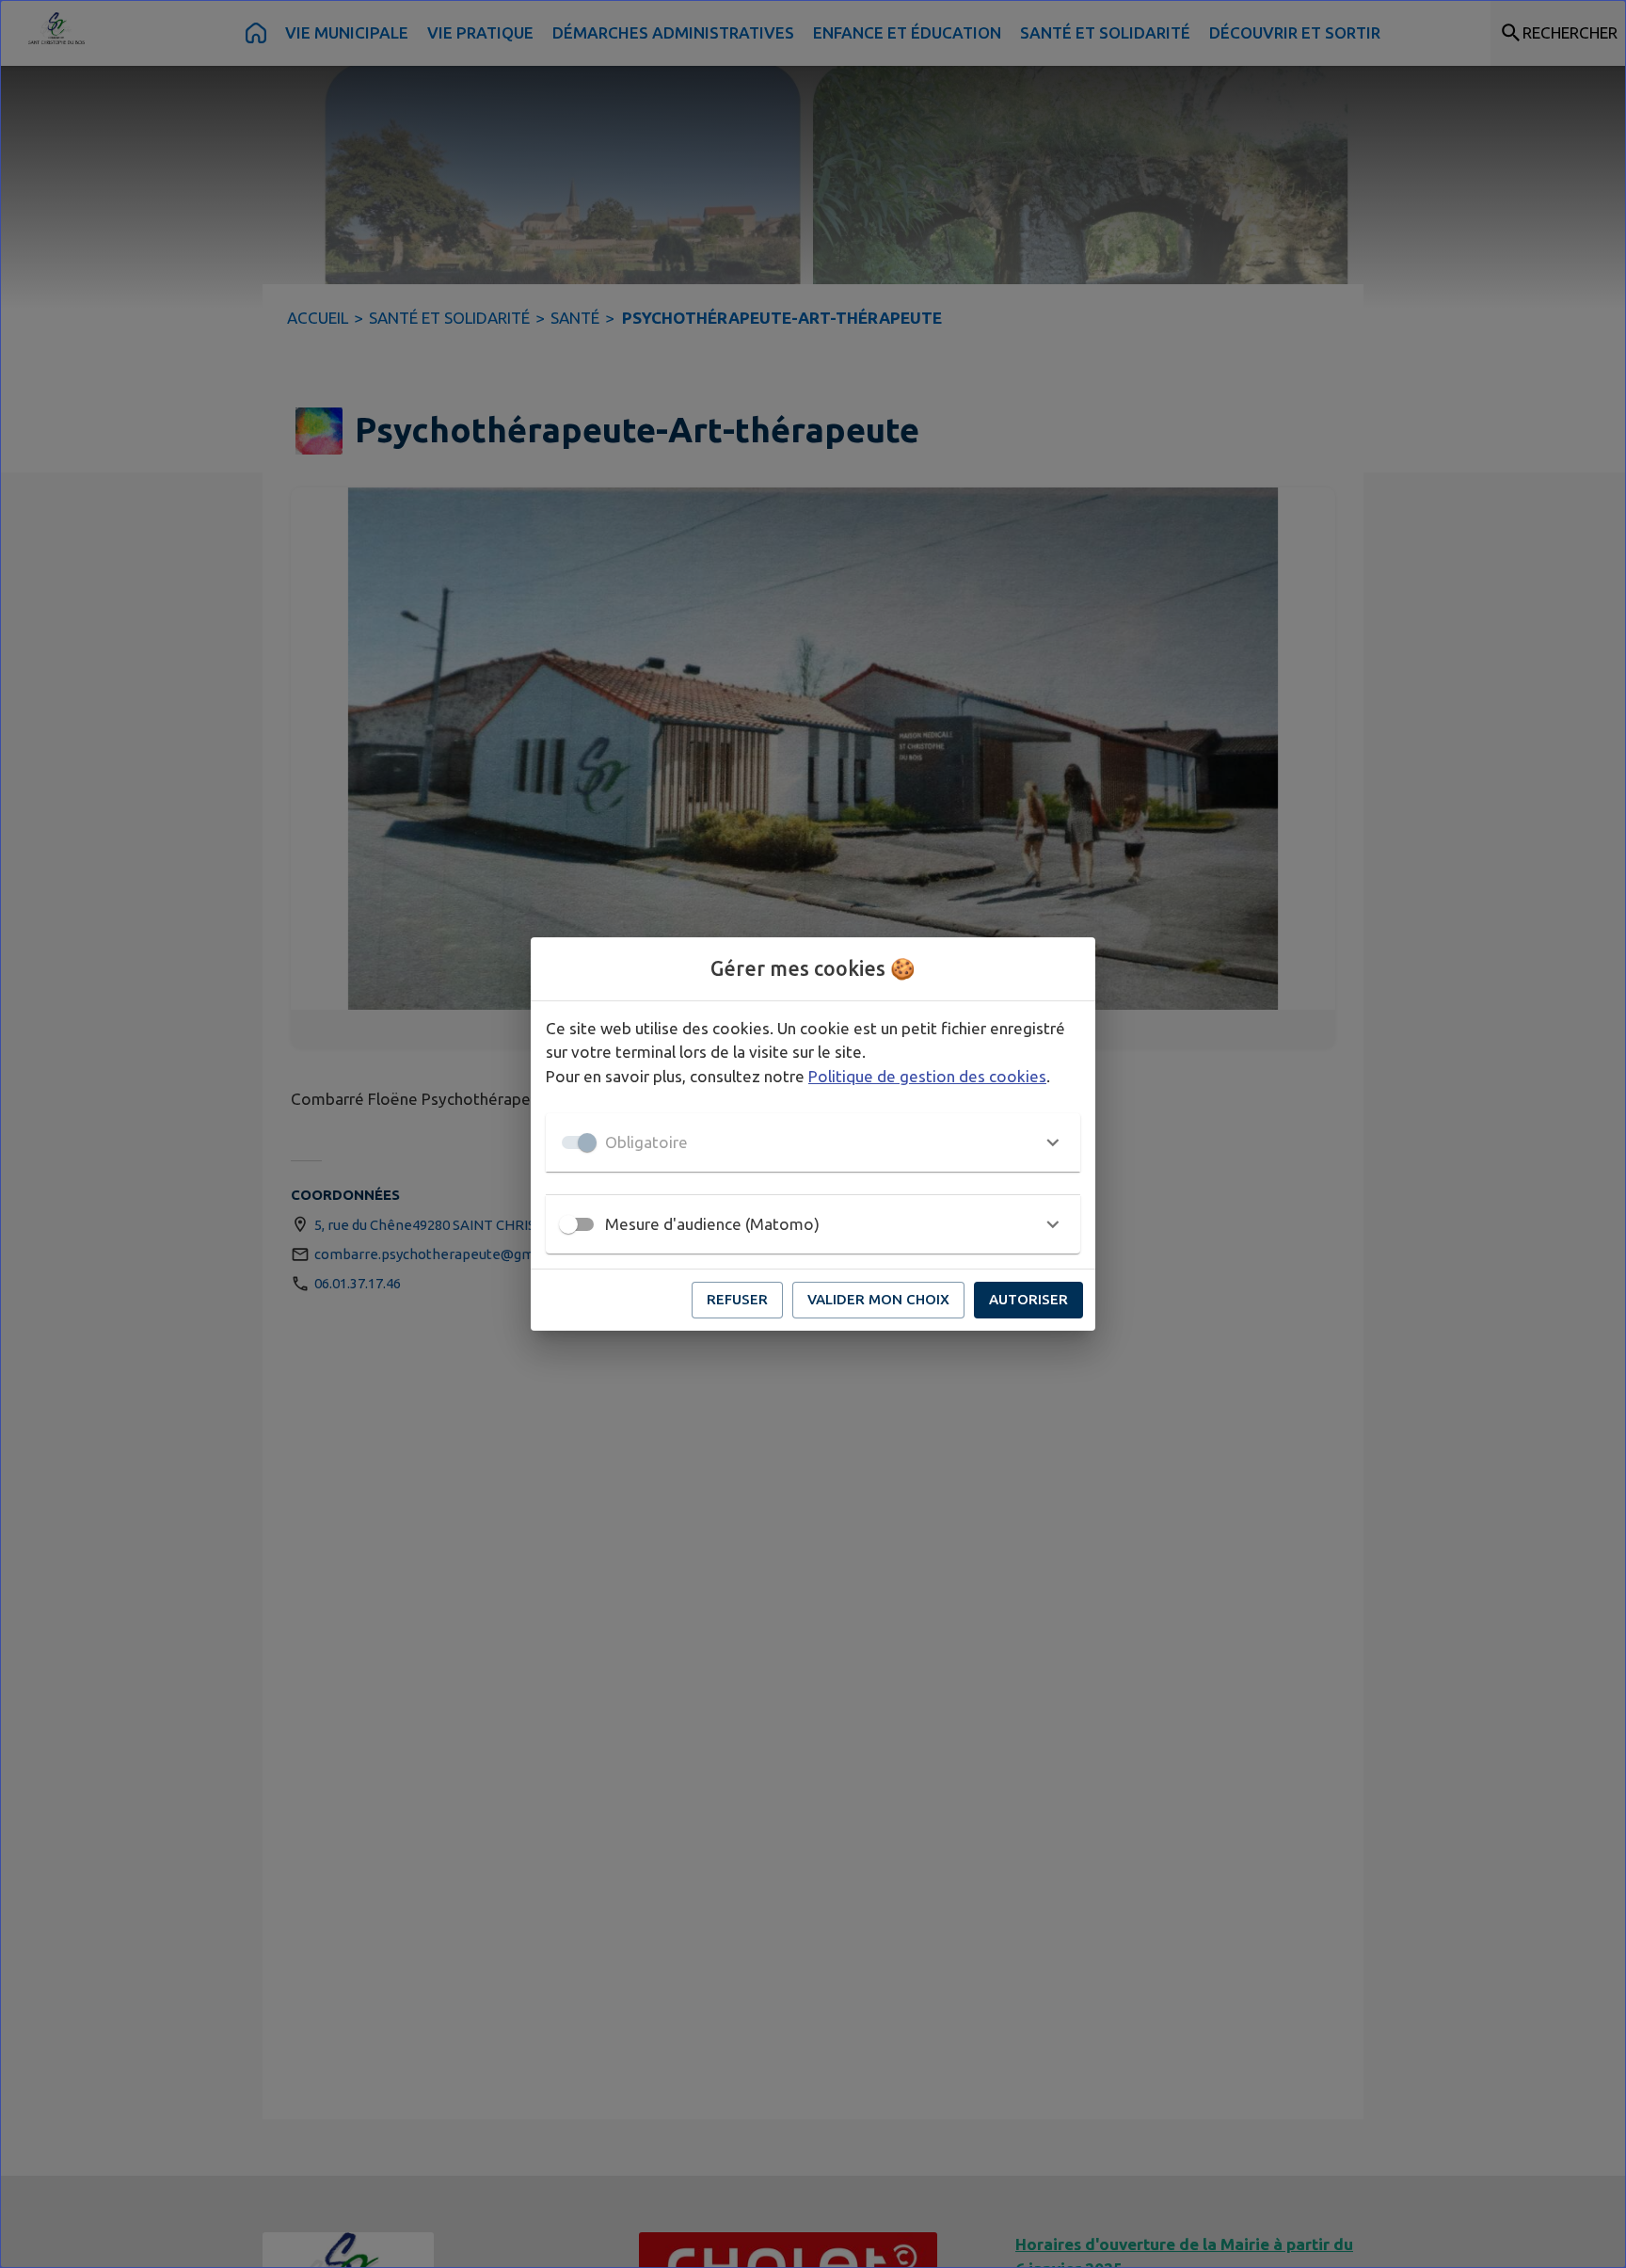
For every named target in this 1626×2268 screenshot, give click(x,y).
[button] (813, 1142)
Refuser (737, 1299)
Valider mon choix (878, 1299)
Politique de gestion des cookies (927, 1076)
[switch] (568, 1224)
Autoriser (1028, 1299)
